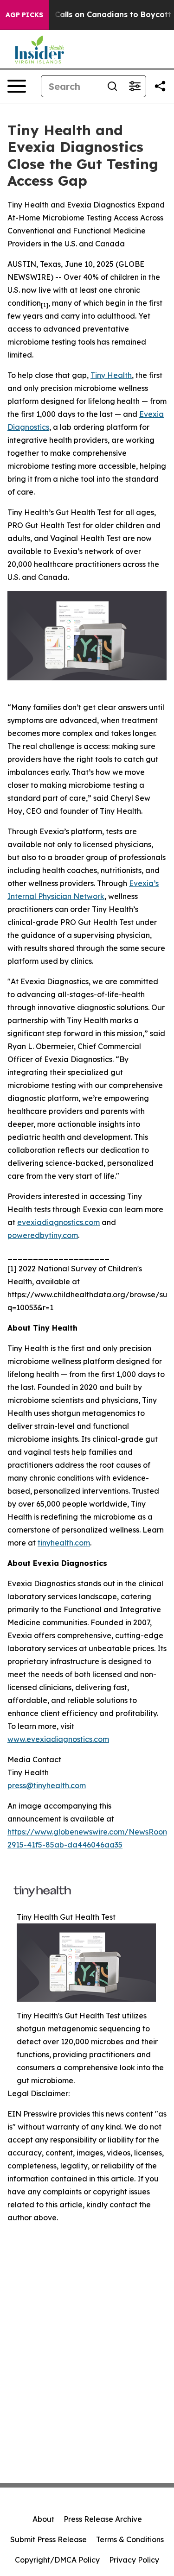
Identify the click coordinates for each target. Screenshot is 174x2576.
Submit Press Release (48, 2539)
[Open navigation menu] (17, 86)
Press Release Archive (103, 2519)
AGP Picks (24, 15)
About (43, 2519)
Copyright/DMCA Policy (57, 2560)
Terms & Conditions (130, 2539)
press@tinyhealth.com (47, 1785)
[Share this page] (160, 86)
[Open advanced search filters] (135, 86)
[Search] (112, 86)
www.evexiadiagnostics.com (58, 1739)
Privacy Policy (134, 2560)
